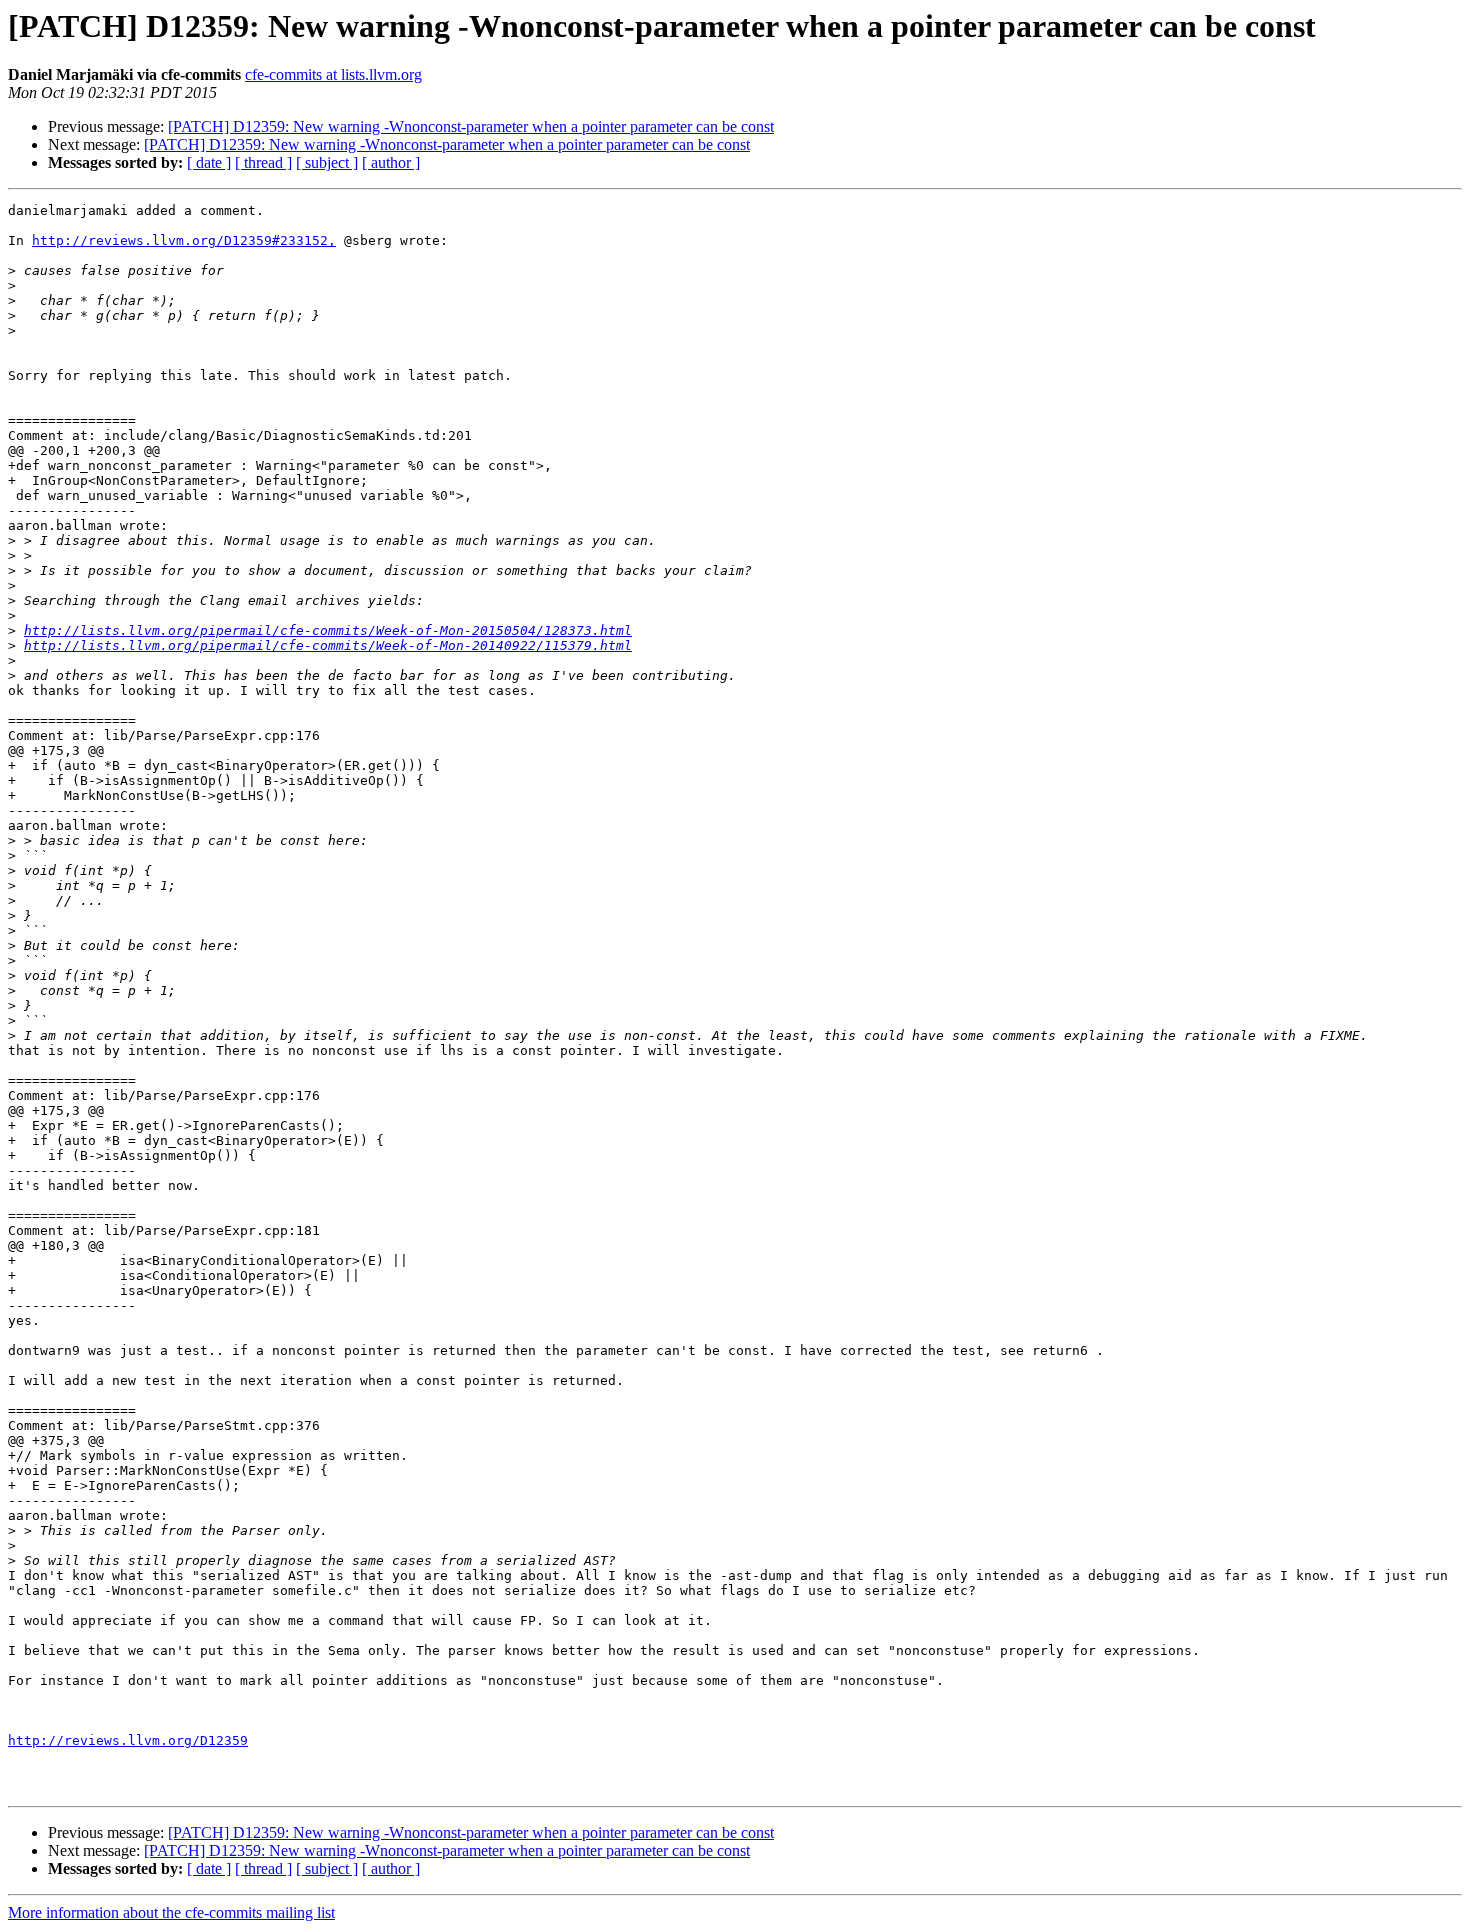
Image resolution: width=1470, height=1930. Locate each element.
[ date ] (209, 162)
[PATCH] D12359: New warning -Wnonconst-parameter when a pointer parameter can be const (471, 126)
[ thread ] (263, 162)
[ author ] (391, 162)
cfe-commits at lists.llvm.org (333, 74)
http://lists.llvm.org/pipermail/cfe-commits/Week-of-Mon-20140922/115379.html (328, 645)
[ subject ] (327, 162)
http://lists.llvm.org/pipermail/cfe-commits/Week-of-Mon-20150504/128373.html (328, 630)
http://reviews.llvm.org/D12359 (128, 1740)
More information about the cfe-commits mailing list (171, 1912)
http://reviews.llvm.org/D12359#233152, (184, 240)
